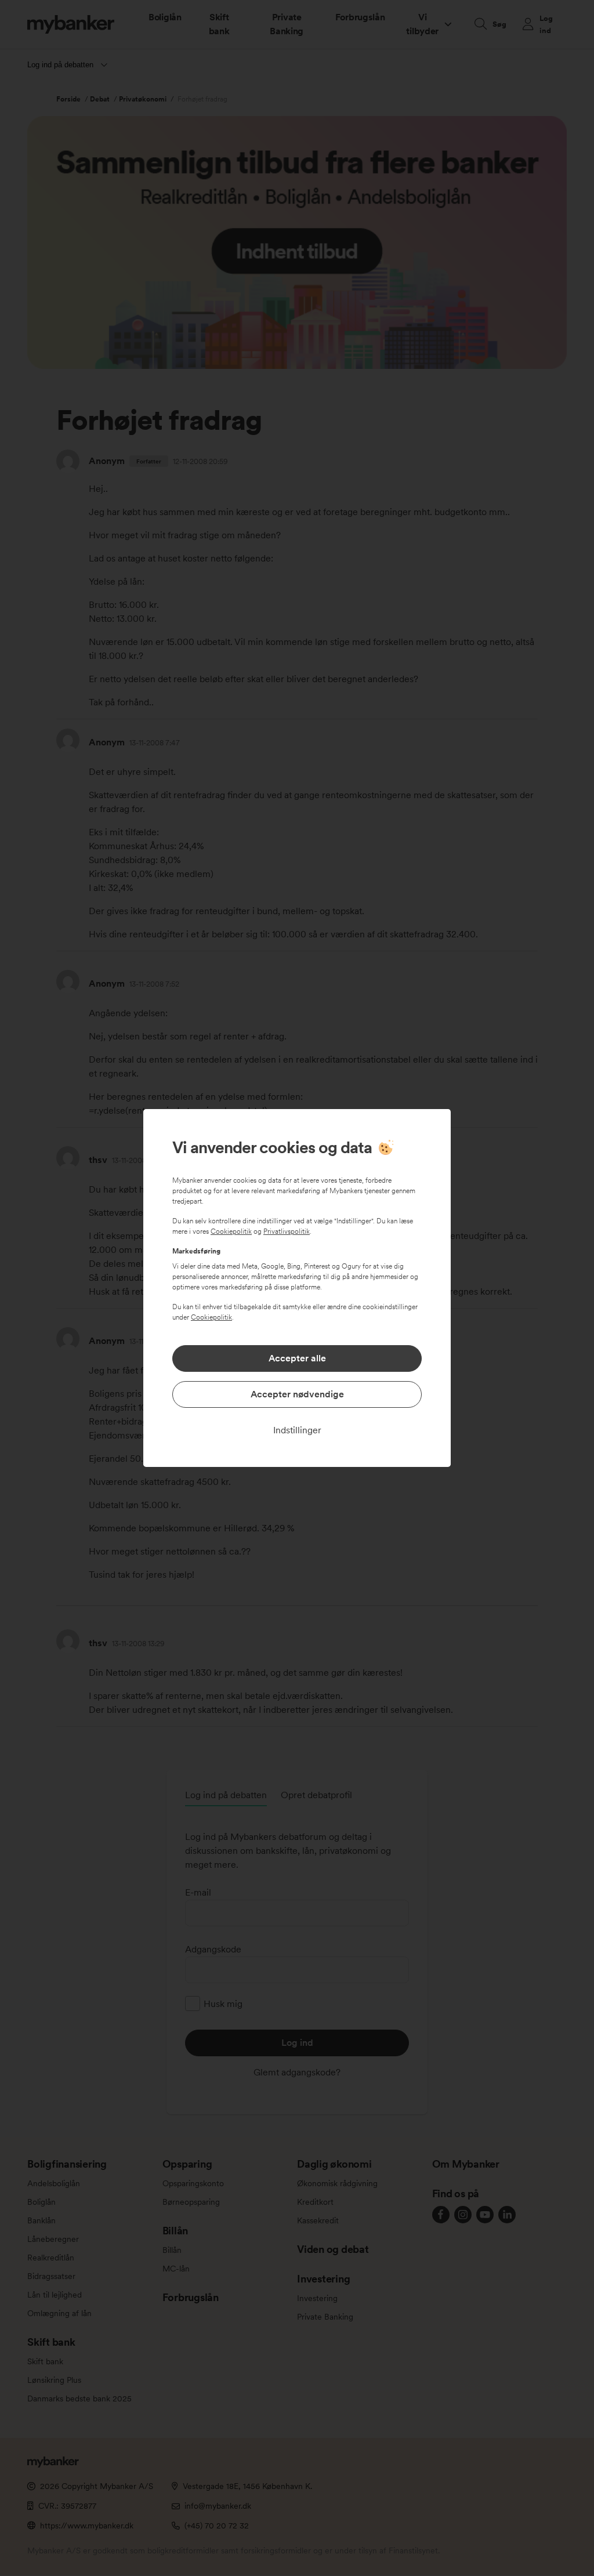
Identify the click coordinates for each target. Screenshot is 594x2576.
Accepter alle (297, 1358)
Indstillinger (297, 1430)
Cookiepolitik (231, 1231)
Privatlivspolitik (287, 1231)
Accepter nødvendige (297, 1394)
